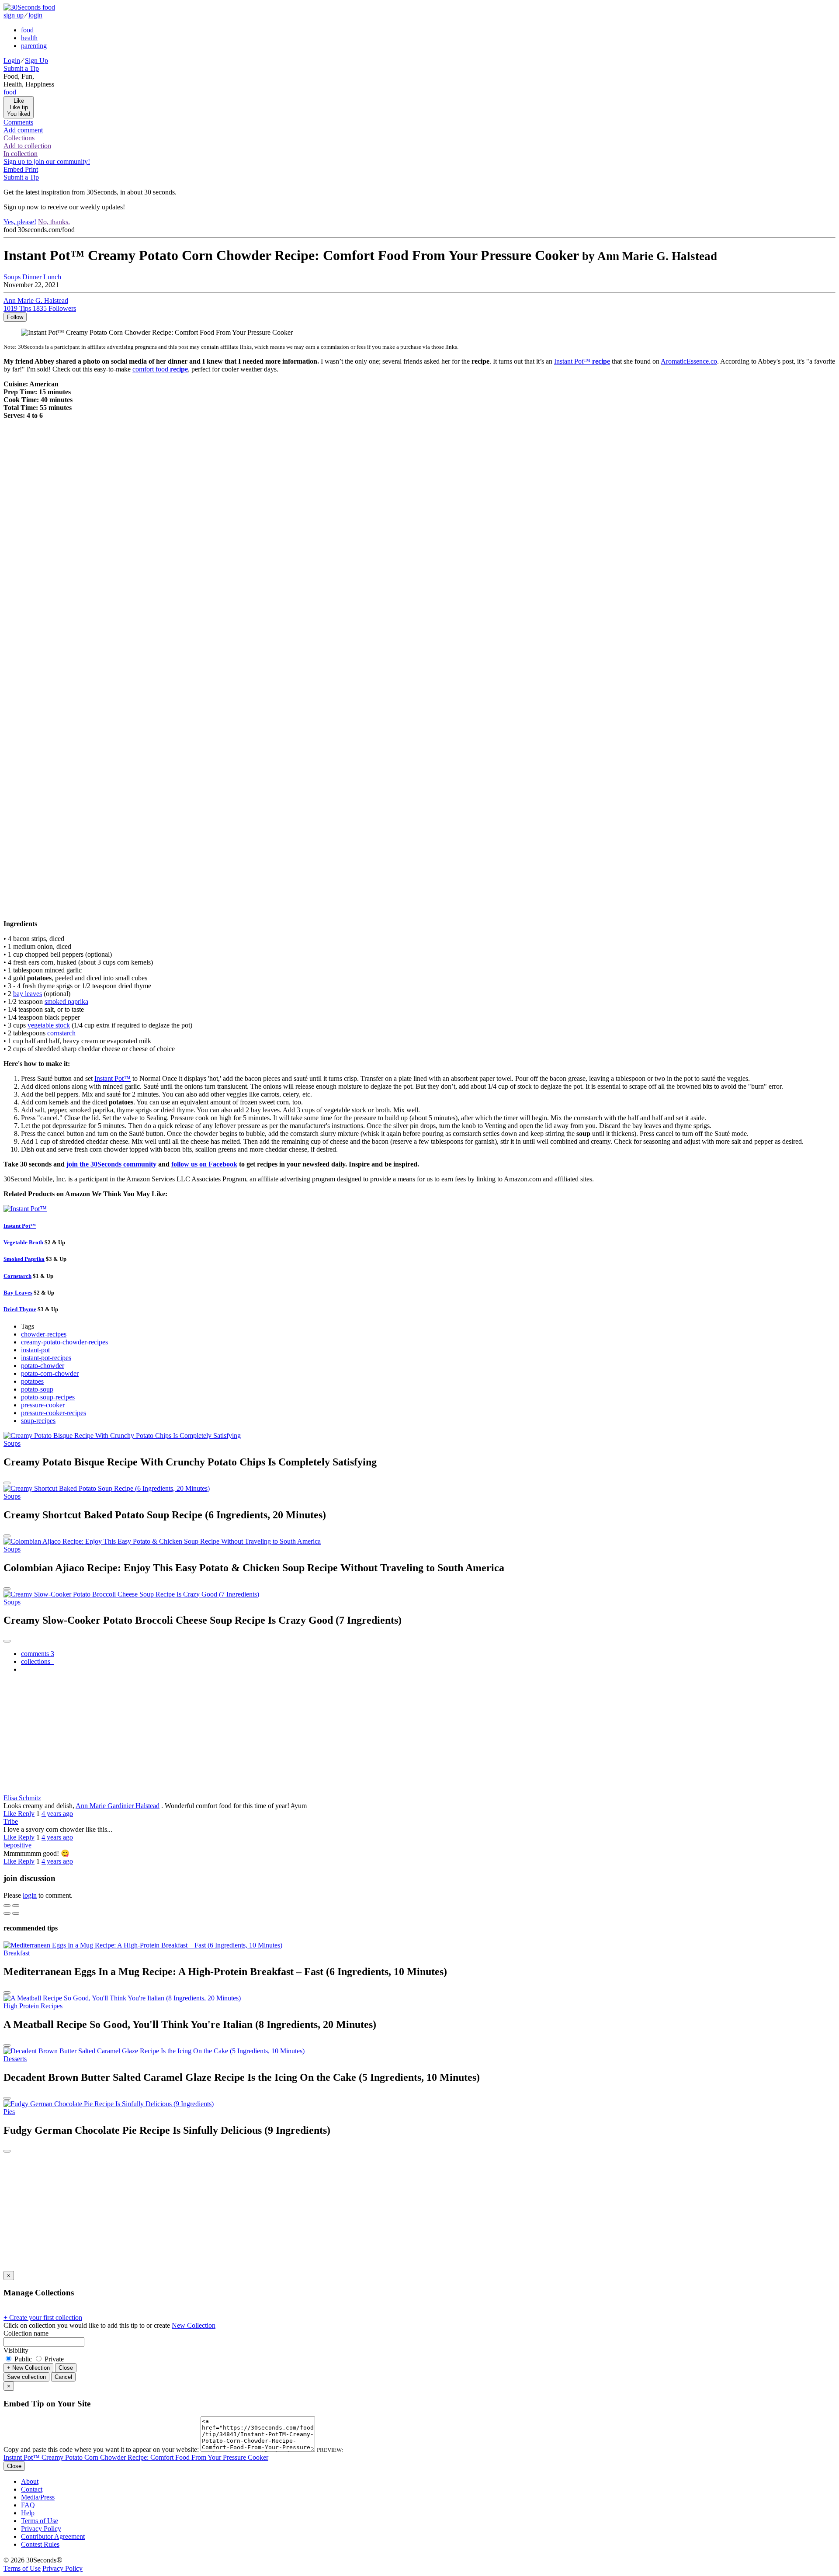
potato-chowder (43, 1366)
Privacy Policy (41, 2529)
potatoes (32, 1381)
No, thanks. (54, 222)
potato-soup (37, 1389)
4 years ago (57, 1814)
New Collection (194, 2325)
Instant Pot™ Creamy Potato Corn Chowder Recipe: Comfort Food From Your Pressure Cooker (136, 2457)
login (35, 15)
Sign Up (36, 61)
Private (53, 2359)
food (27, 30)
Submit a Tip (21, 68)
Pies (9, 2112)
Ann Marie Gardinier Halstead (118, 1806)
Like (11, 1814)
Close (66, 2368)
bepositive (17, 1845)
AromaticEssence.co (689, 361)
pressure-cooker (43, 1405)
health (29, 38)
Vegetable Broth (23, 1242)
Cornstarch (17, 1276)
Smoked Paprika (24, 1259)
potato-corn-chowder (50, 1373)
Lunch (52, 277)
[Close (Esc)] (7, 1906)
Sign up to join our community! (47, 161)
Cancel (63, 2377)
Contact (32, 2489)
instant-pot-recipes (46, 1358)
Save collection (26, 2377)
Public (23, 2359)
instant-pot (35, 1350)
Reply (26, 1814)
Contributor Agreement (53, 2536)
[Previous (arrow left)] (7, 1913)
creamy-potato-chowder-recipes (64, 1342)
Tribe (11, 1821)
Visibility (16, 2350)
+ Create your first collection (43, 2317)
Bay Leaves (18, 1293)
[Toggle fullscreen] (16, 1906)
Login (12, 61)
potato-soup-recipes (48, 1397)
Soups (12, 277)
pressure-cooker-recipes (54, 1413)
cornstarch (61, 1033)
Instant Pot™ (582, 361)
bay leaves (28, 994)
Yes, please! (20, 222)
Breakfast (17, 1953)
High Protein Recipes (33, 2006)
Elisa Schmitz (22, 1798)
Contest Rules (40, 2544)
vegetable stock (49, 1025)
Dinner (32, 277)
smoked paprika (66, 1002)
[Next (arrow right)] (16, 1913)
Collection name (26, 2333)
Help (28, 2513)
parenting (34, 46)
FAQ (28, 2505)
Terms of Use (40, 2521)
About (30, 2481)
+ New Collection (28, 2368)
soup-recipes (38, 1421)
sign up (14, 15)
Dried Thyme (20, 1309)
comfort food (160, 369)
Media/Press (38, 2497)
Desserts (15, 2059)
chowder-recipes (44, 1334)
